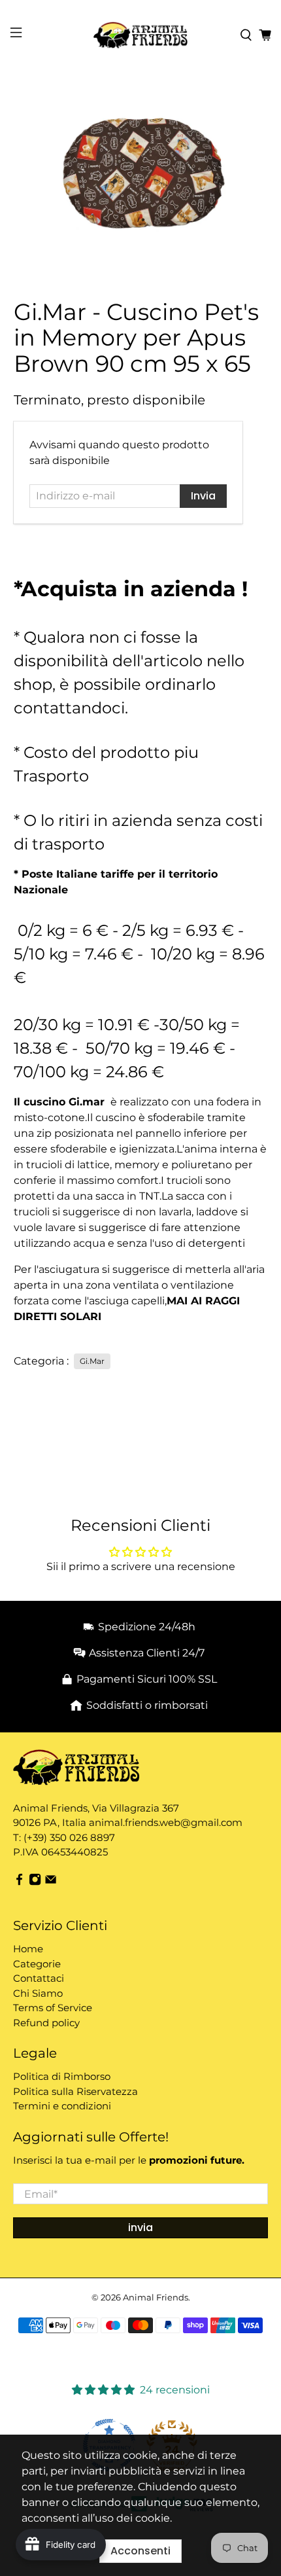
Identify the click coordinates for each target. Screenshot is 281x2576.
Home (28, 1949)
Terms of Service (53, 2008)
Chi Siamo (38, 1993)
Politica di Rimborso (62, 2076)
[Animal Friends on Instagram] (35, 1882)
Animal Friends (156, 2297)
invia (140, 2227)
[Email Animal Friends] (51, 1882)
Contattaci (39, 1978)
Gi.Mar (92, 1361)
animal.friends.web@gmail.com (166, 1822)
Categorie (37, 1964)
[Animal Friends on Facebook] (19, 1882)
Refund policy (46, 2023)
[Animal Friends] (141, 35)
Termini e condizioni (62, 2106)
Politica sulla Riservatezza (75, 2091)
